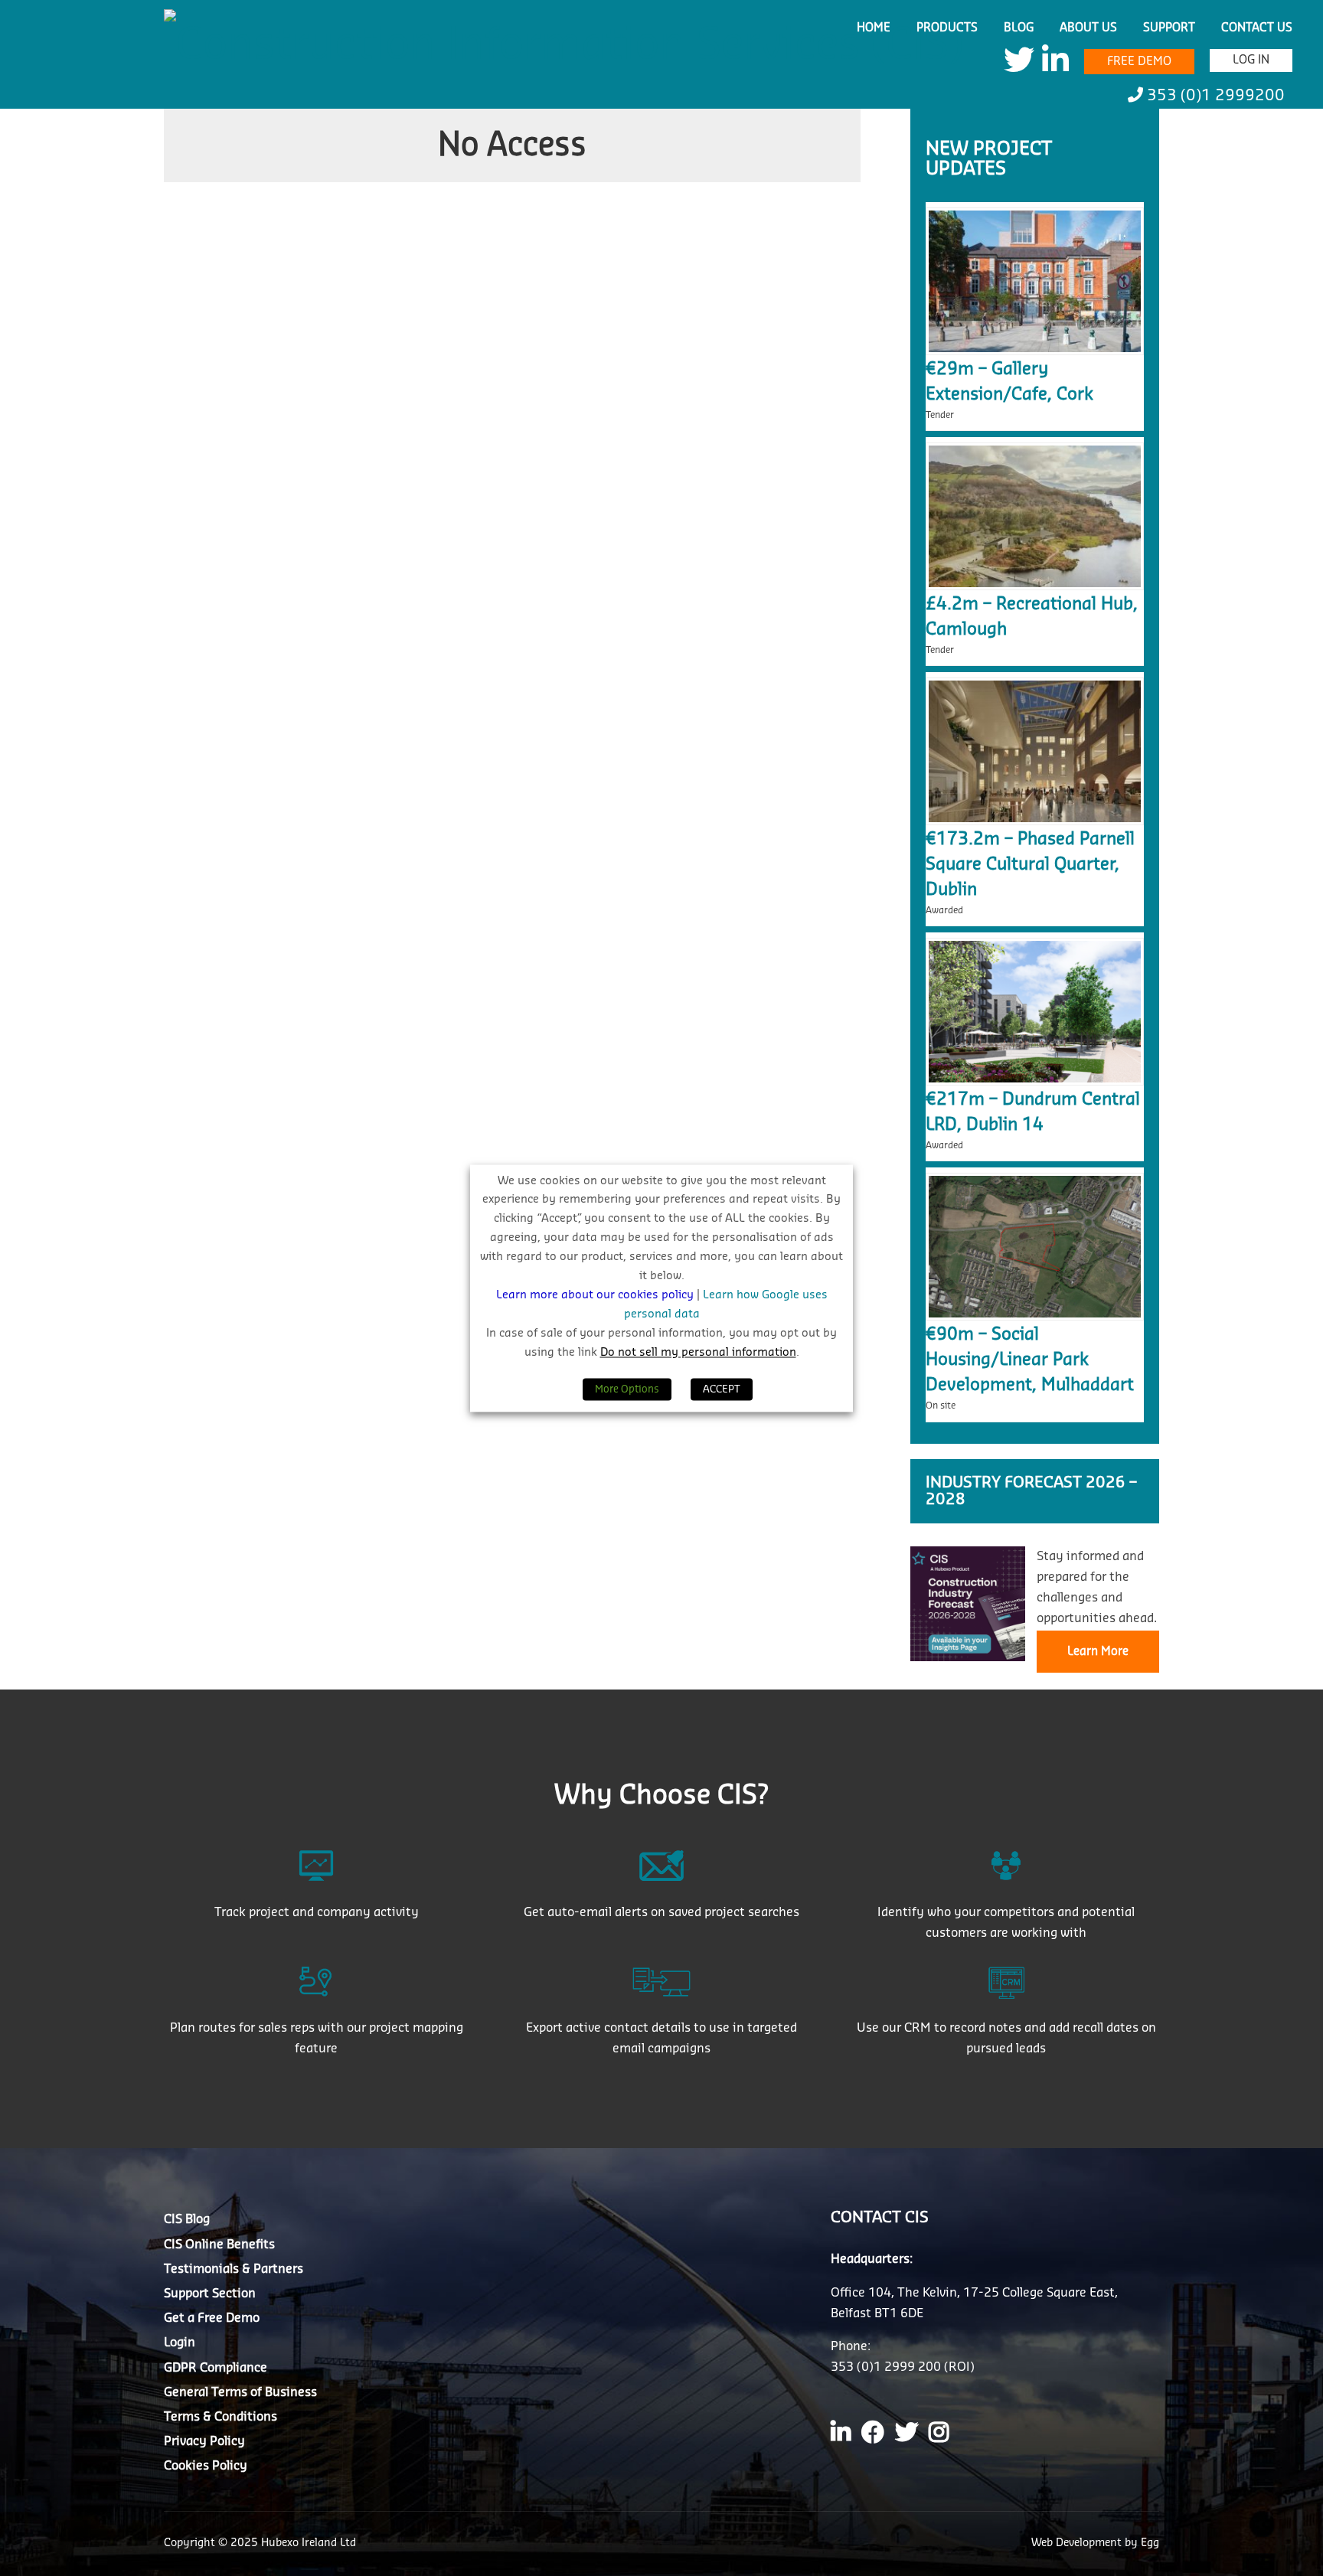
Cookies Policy (206, 2466)
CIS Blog (187, 2219)
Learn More (1098, 1652)
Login (180, 2343)
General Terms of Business (240, 2392)
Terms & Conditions (220, 2417)
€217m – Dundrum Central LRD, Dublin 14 (1033, 1112)
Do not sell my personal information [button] (698, 1352)
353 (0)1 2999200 (1214, 96)
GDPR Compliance (216, 2368)
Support (1169, 28)
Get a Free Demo (212, 2318)
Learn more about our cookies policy (596, 1296)
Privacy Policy (204, 2441)
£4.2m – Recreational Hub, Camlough (1032, 617)
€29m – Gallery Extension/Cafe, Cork (1009, 382)
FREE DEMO (1139, 62)
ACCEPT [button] (722, 1389)
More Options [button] (627, 1389)
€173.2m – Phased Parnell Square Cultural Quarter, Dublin (1030, 864)
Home (874, 28)
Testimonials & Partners (234, 2269)
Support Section (210, 2294)
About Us (1088, 28)
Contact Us (1257, 28)
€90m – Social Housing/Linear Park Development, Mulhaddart (1030, 1360)
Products (947, 28)
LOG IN (1251, 60)
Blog (1019, 28)
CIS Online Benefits (219, 2245)
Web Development (1078, 2543)
